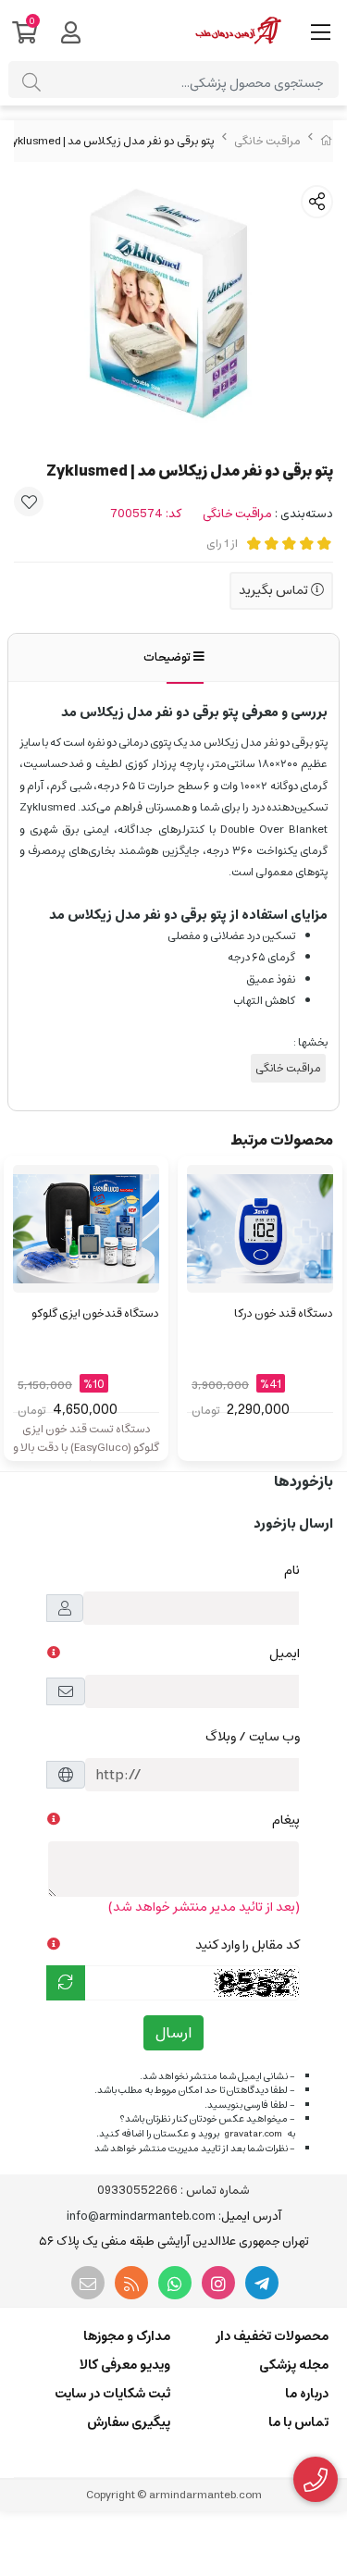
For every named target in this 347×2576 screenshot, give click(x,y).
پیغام (286, 1820)
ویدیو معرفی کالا (125, 2365)
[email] (88, 2283)
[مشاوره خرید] (316, 2480)
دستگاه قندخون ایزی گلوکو (95, 1313)
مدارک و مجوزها (127, 2336)
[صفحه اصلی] (327, 141)
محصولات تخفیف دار (272, 2336)
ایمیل (285, 1653)
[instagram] (218, 2283)
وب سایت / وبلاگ (253, 1737)
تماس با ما (298, 2422)
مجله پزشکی (294, 2365)
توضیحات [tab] (168, 657)
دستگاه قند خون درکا (284, 1313)
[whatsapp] (175, 2283)
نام (292, 1570)
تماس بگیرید (275, 590)
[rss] (131, 2283)
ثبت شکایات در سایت (112, 2394)
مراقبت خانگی (267, 141)
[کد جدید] (66, 1983)
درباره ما (307, 2394)
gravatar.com (253, 2134)
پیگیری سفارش (129, 2422)
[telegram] (262, 2283)
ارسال (173, 2033)
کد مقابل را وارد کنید (248, 1945)
